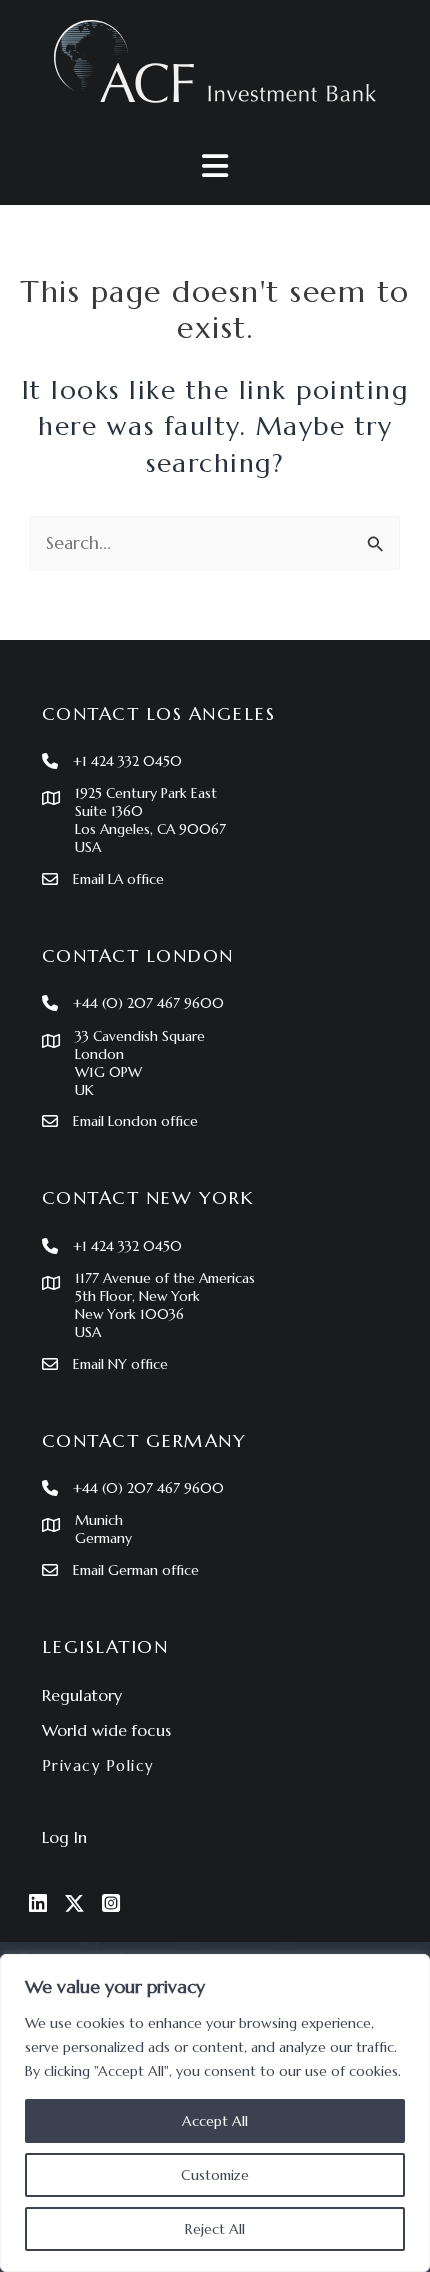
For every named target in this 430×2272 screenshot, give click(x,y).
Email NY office (120, 1364)
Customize (215, 2175)
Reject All (215, 2229)
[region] (215, 2113)
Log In (64, 1837)
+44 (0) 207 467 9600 (148, 1003)
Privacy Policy (98, 1766)
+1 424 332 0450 (127, 761)
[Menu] (215, 166)
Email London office (135, 1121)
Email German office (136, 1570)
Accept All (215, 2121)
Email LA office (118, 879)
